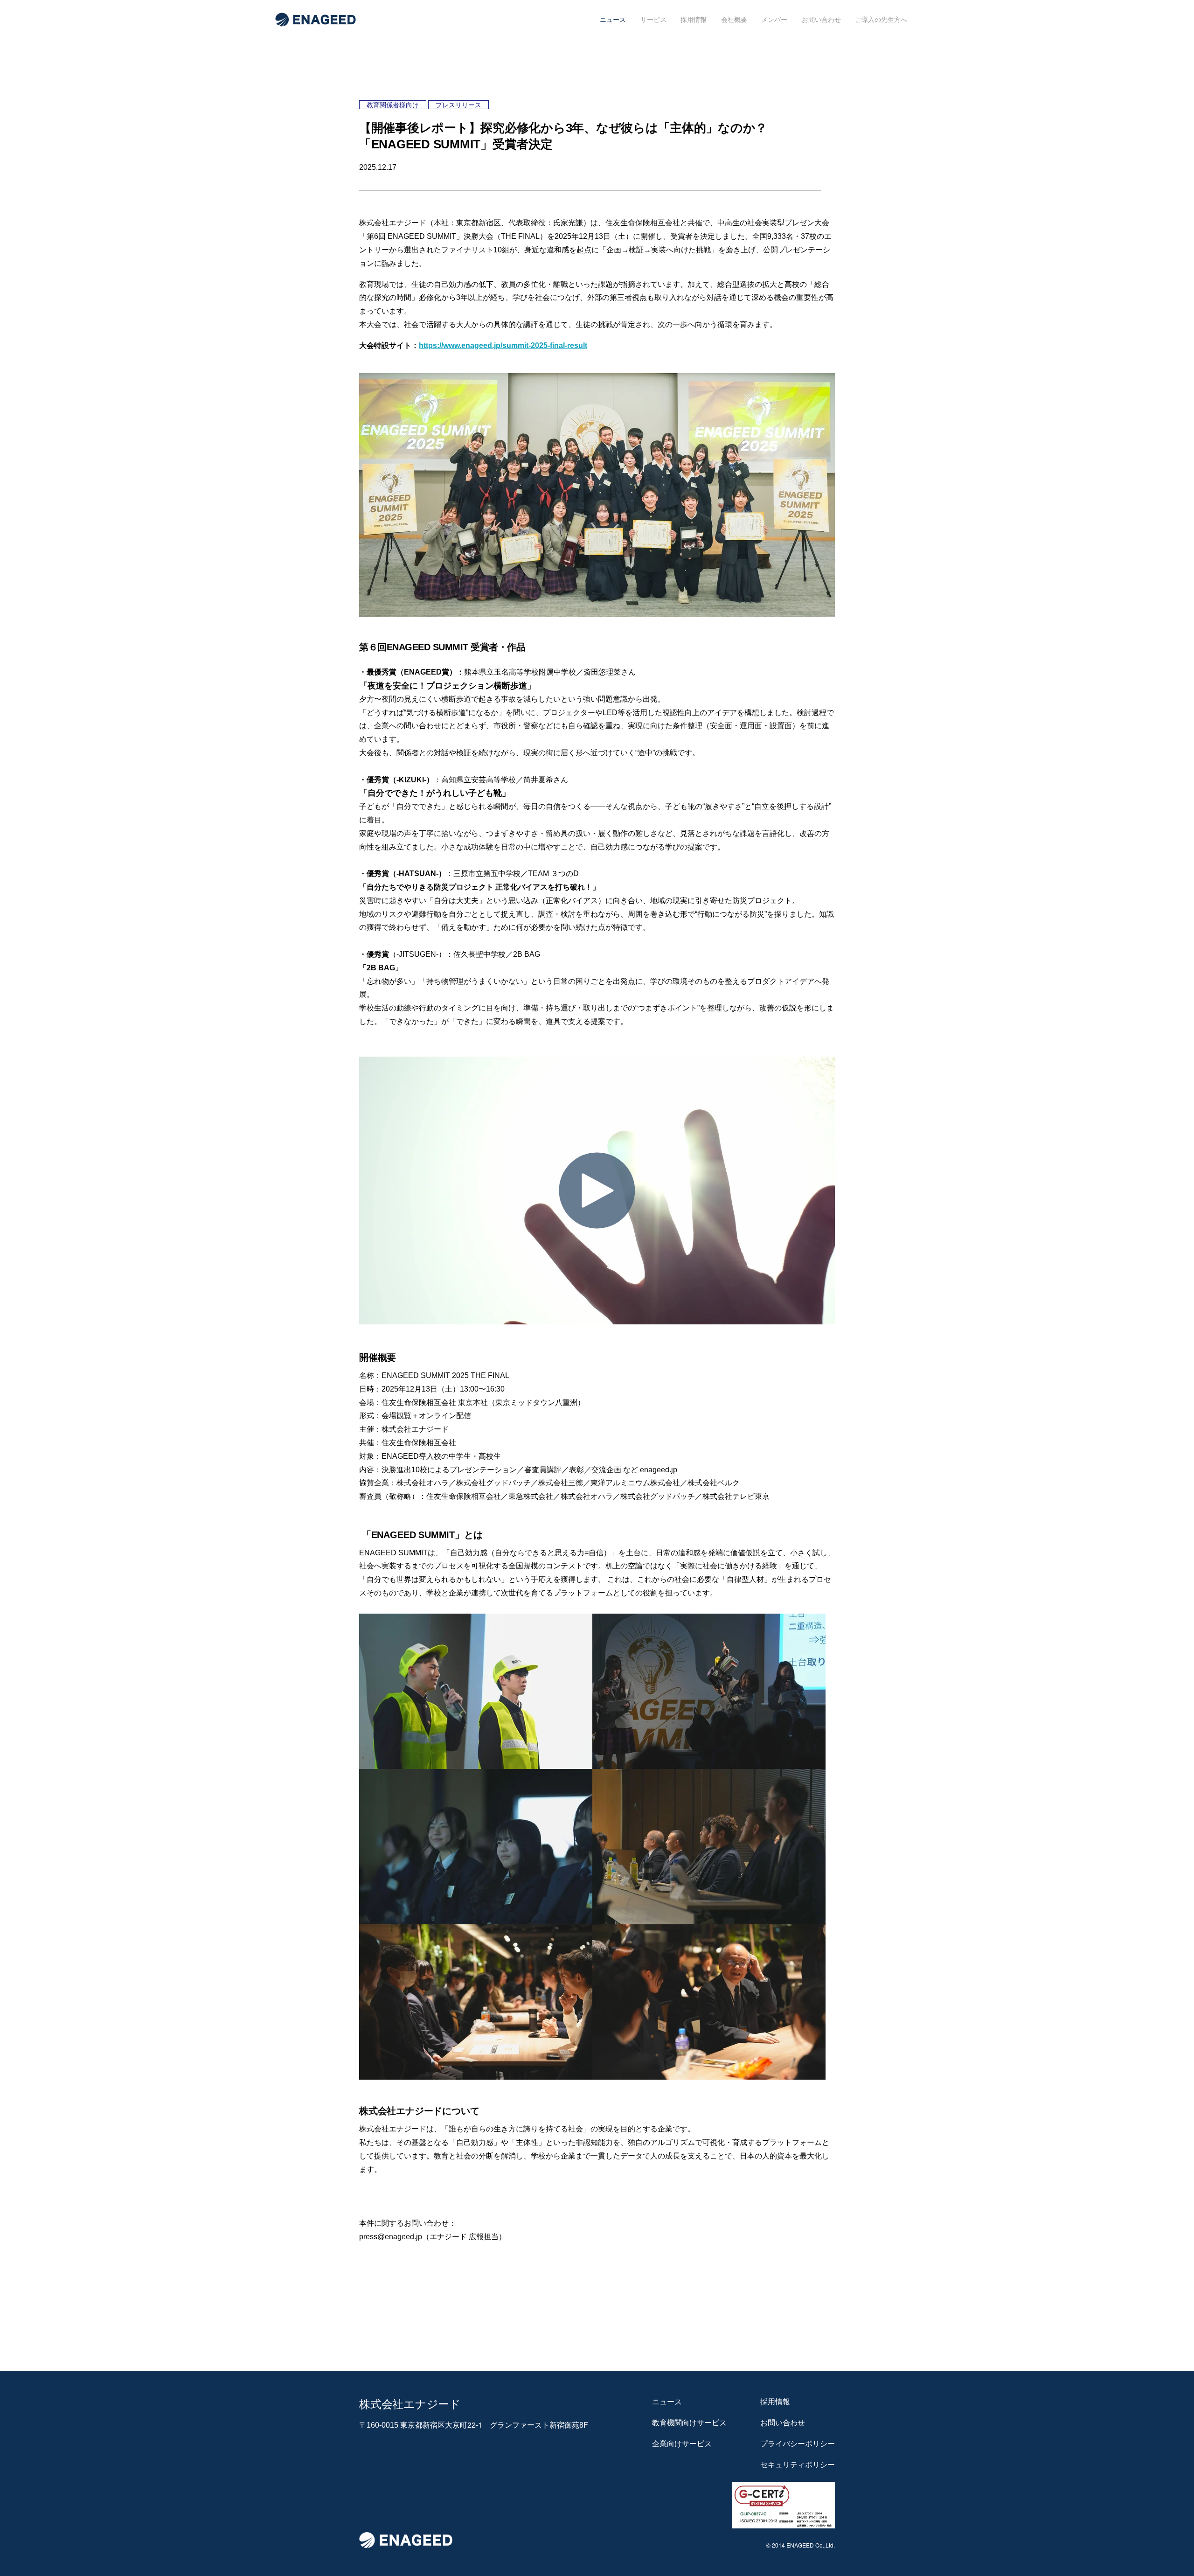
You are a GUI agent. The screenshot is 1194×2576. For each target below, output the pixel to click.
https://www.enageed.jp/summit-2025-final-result (503, 345)
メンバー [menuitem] (774, 20)
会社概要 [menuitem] (734, 20)
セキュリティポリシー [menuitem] (798, 2465)
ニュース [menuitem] (613, 20)
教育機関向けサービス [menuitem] (689, 2423)
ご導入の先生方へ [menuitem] (881, 20)
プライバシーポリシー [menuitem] (798, 2444)
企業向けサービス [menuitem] (682, 2444)
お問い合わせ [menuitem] (821, 20)
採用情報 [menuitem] (694, 20)
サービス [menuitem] (653, 20)
